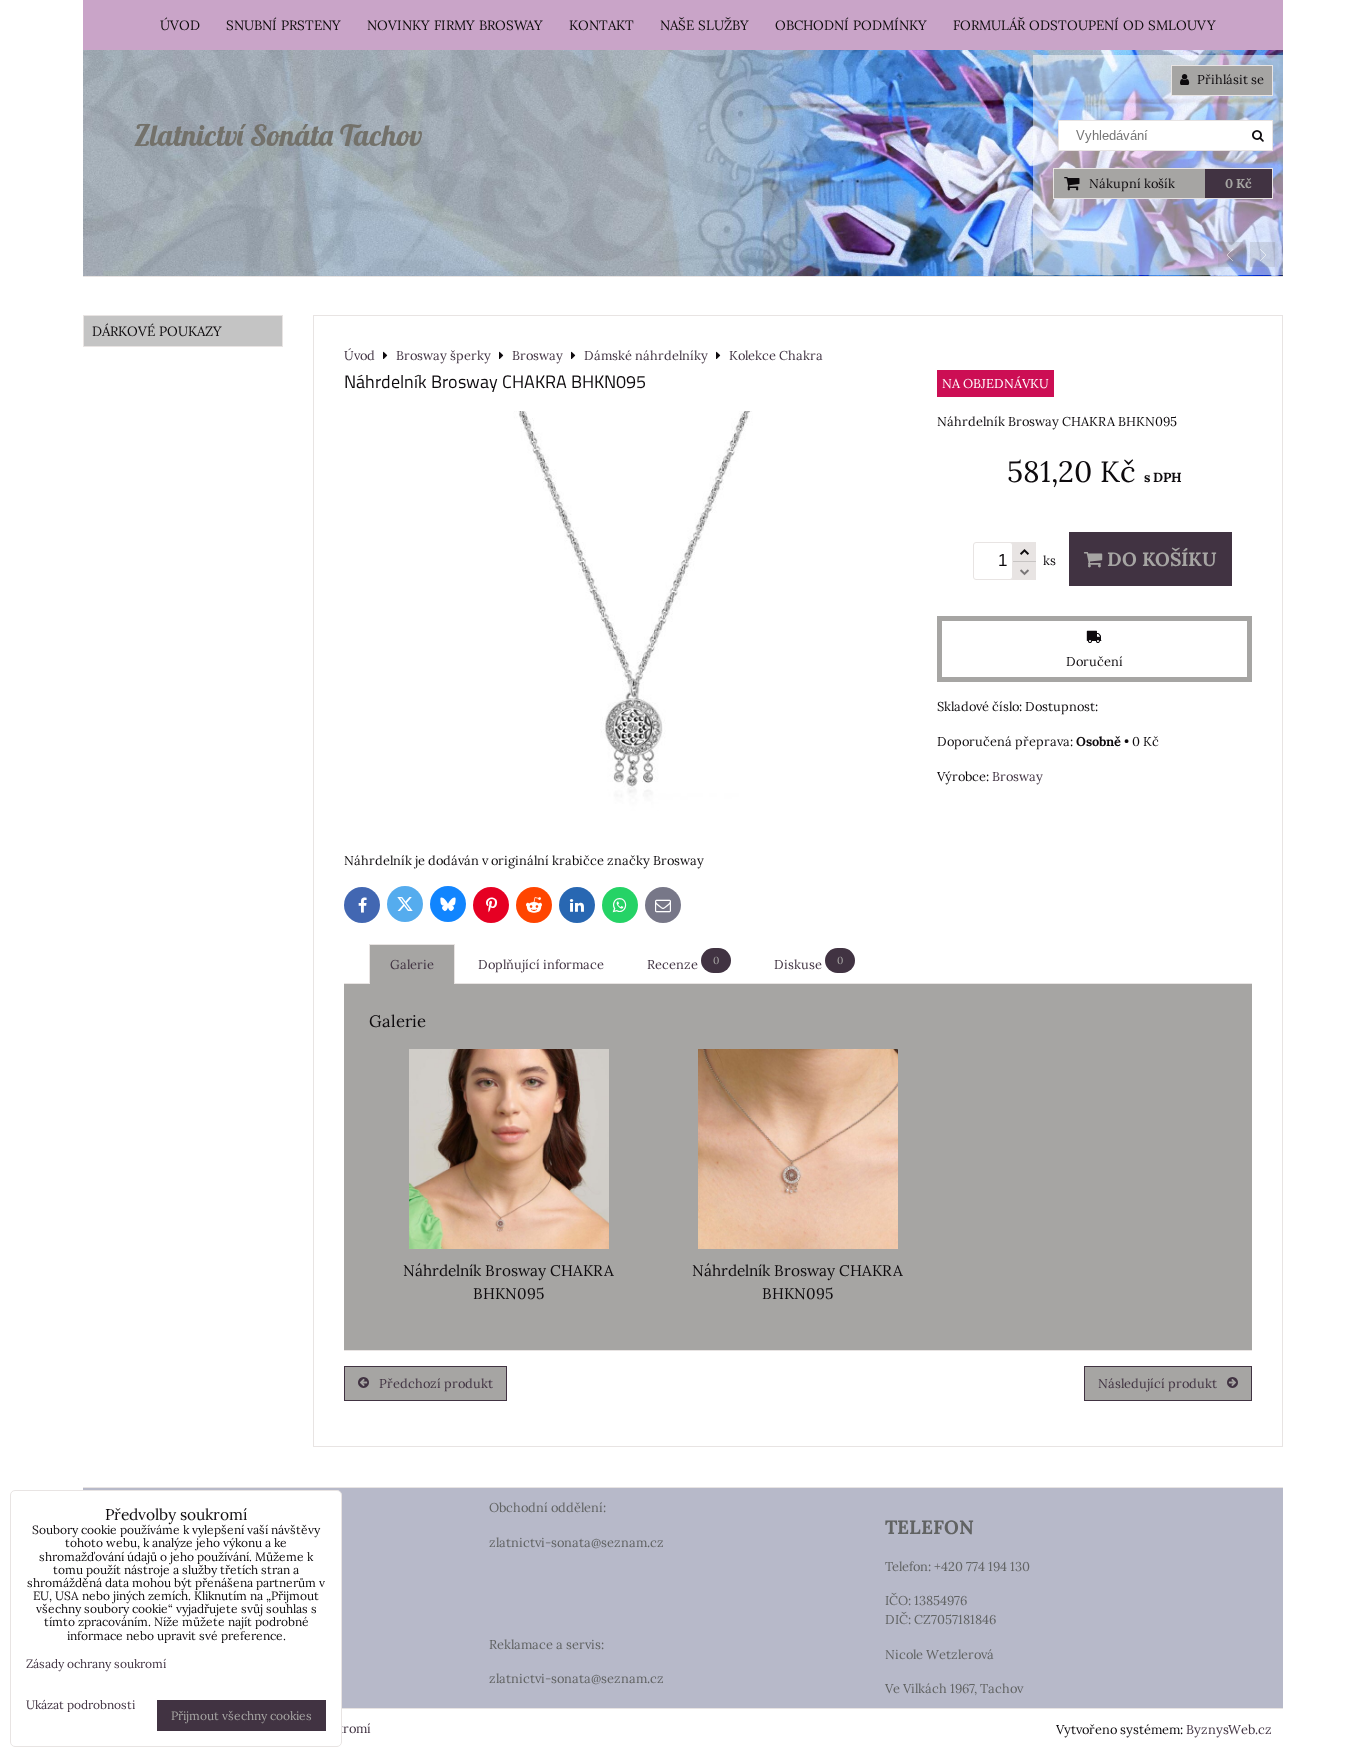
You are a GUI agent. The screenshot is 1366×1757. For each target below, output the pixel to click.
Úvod (180, 25)
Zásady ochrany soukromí (96, 1663)
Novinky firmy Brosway (455, 25)
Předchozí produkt (436, 1383)
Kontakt (601, 25)
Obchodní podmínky (851, 25)
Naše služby (704, 25)
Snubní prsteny (283, 25)
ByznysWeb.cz (1229, 1729)
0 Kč (1238, 183)
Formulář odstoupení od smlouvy (1084, 25)
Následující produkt (1157, 1383)
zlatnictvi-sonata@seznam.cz (576, 1542)
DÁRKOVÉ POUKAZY (157, 331)
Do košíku (1159, 559)
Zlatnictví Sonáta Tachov (278, 135)
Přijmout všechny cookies (241, 1715)
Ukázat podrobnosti (80, 1704)
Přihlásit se (1229, 79)
